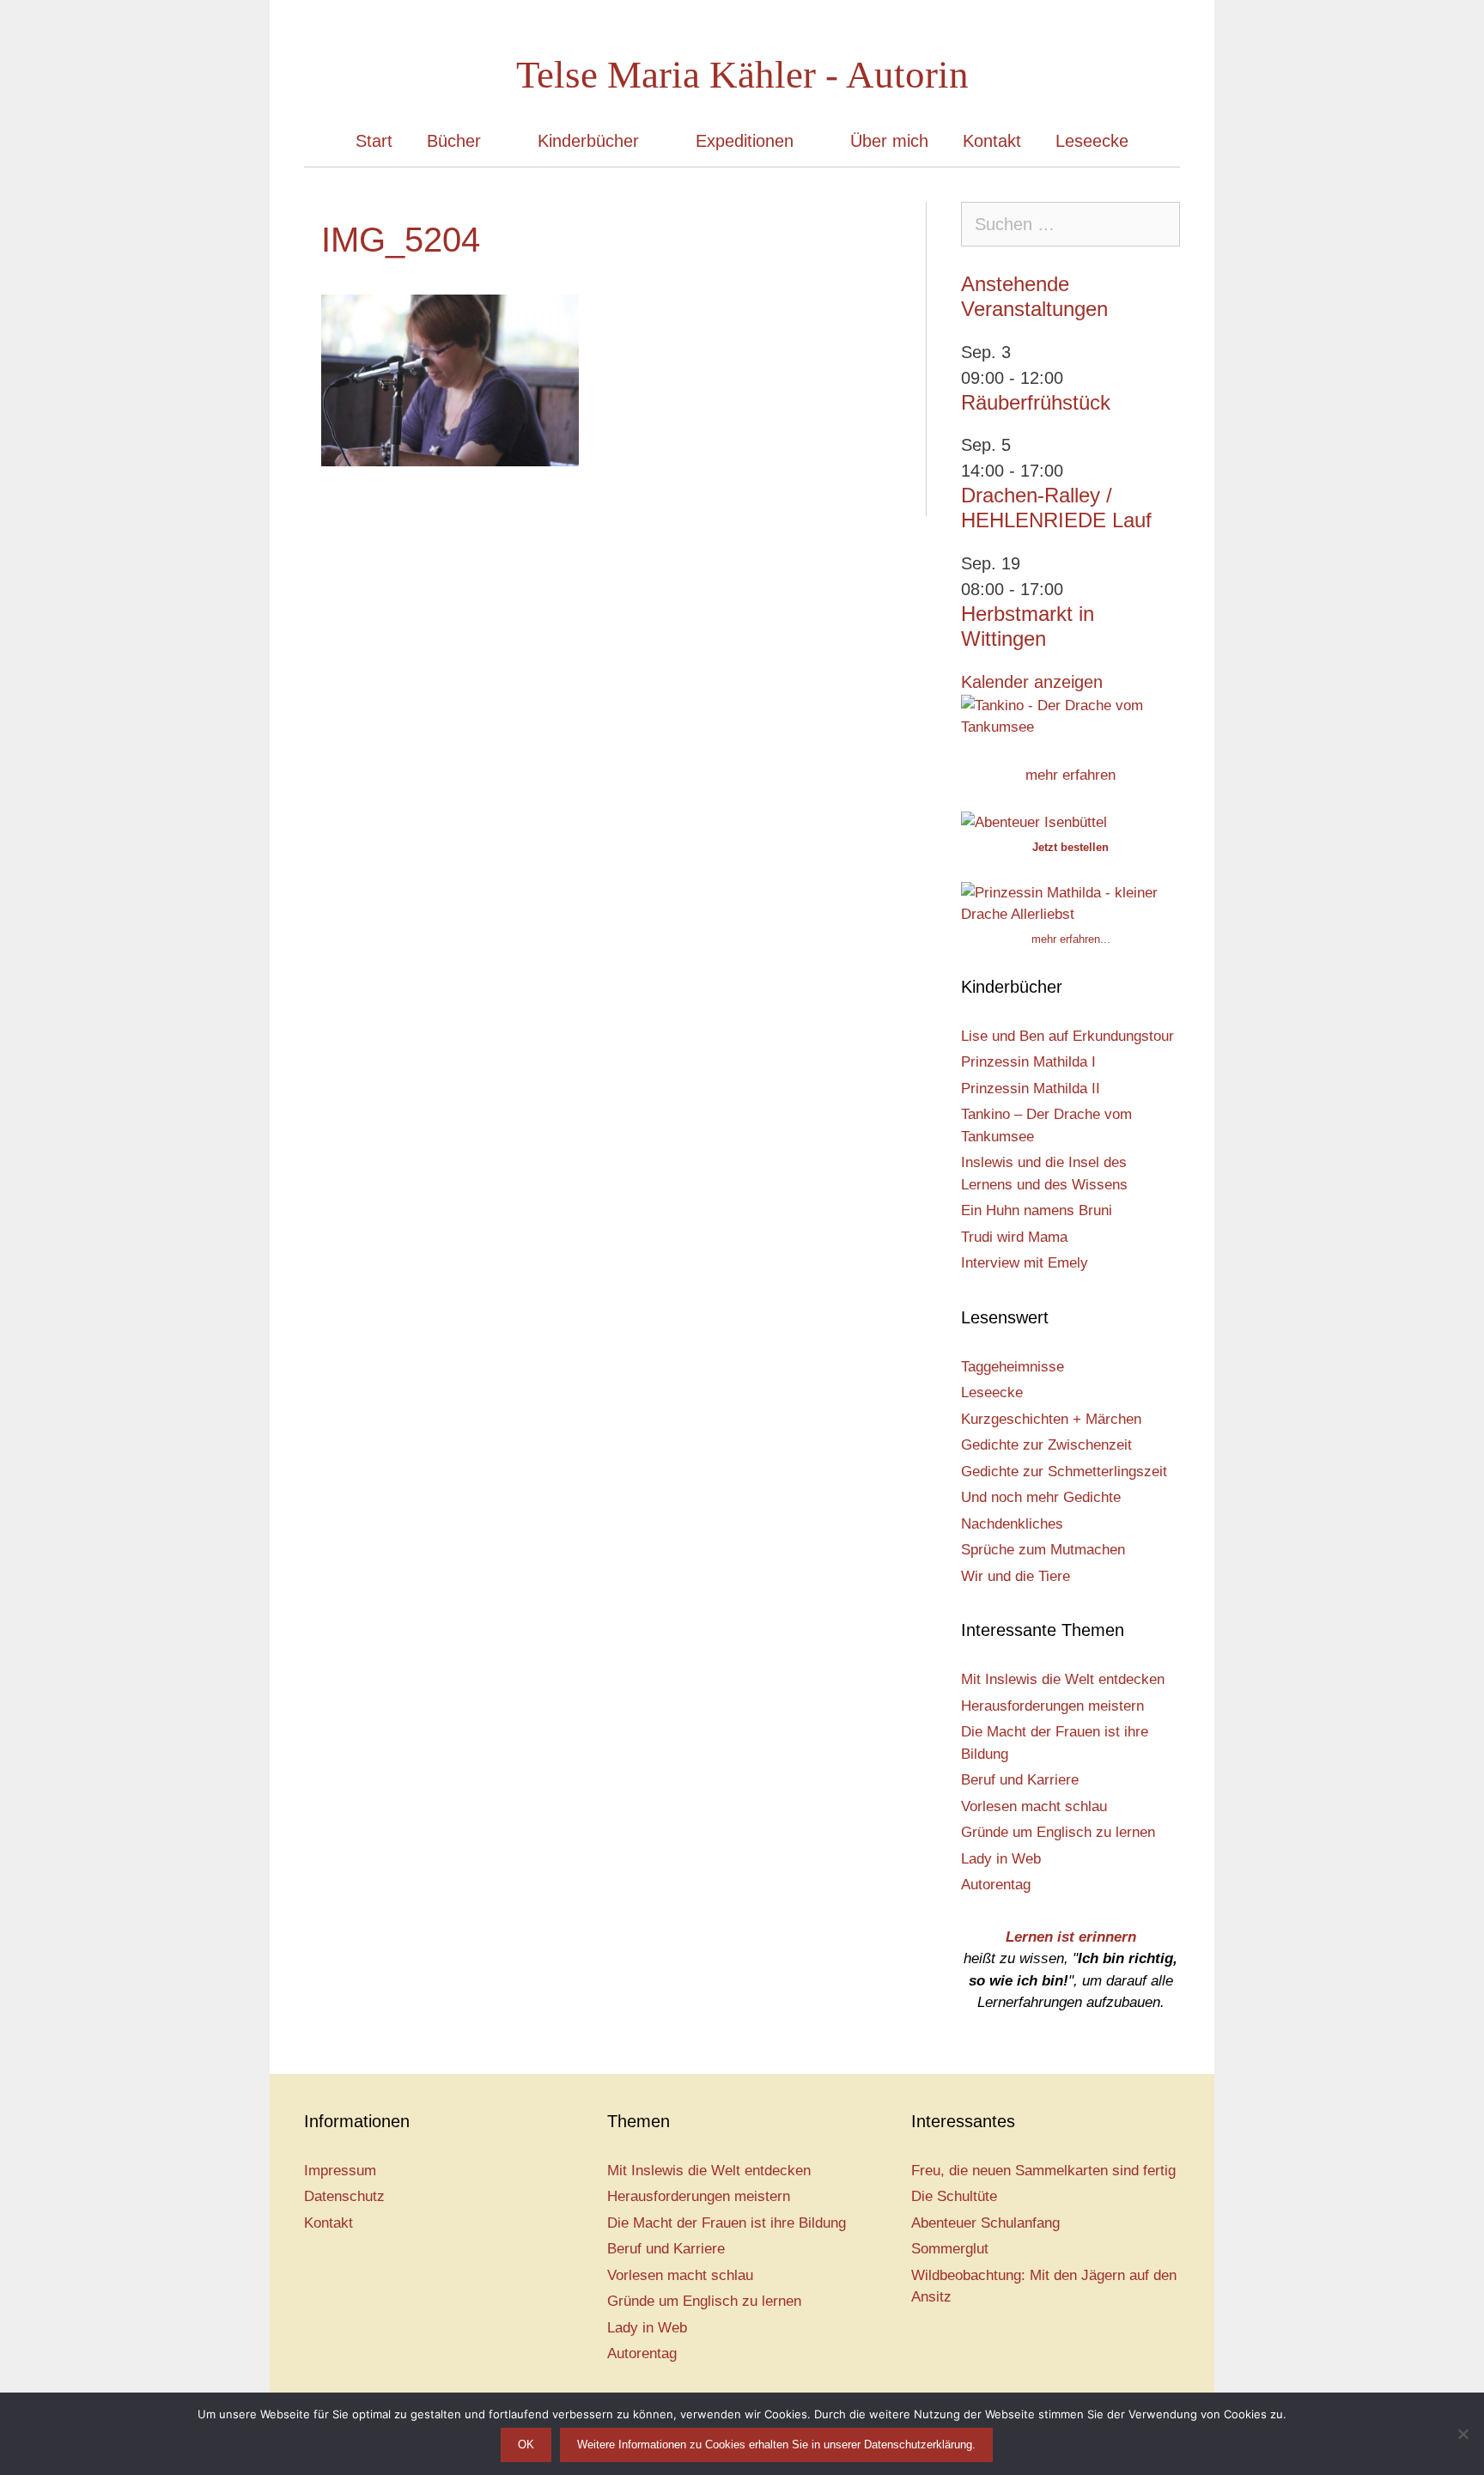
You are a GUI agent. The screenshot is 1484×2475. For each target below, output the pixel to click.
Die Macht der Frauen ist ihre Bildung (727, 2223)
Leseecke (1092, 141)
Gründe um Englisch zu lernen (1058, 1832)
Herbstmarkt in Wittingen (1028, 626)
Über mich (889, 141)
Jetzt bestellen (1070, 847)
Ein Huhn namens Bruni (1037, 1210)
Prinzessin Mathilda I (1028, 1062)
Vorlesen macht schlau (1034, 1806)
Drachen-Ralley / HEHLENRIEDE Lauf (1056, 508)
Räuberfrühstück (1036, 402)
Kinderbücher (588, 141)
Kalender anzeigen (1032, 682)
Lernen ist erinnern (1071, 1937)
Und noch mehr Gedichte (1041, 1497)
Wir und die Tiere (1016, 1576)
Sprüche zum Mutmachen (1043, 1550)
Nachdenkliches (1012, 1524)
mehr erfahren (1070, 775)
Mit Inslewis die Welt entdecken (1063, 1679)
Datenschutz (344, 2196)
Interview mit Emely (1025, 1263)
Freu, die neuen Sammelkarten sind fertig (1043, 2171)
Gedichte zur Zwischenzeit (1046, 1445)
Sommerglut (950, 2249)
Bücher (454, 141)
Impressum (340, 2171)
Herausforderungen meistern (1052, 1706)
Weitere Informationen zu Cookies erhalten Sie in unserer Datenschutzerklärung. (776, 2445)
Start (374, 141)
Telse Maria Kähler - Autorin (742, 75)
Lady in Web (1001, 1859)
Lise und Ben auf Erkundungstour (1067, 1036)
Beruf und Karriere (1020, 1780)
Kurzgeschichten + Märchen (1051, 1419)
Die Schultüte (954, 2196)
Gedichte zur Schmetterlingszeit (1064, 1472)
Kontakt (992, 141)
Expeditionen (745, 141)
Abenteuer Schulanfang (985, 2223)
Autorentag (996, 1885)
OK (526, 2445)
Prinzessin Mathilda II (1031, 1089)
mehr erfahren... (1071, 939)
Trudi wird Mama (1014, 1237)
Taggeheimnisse (1013, 1367)
